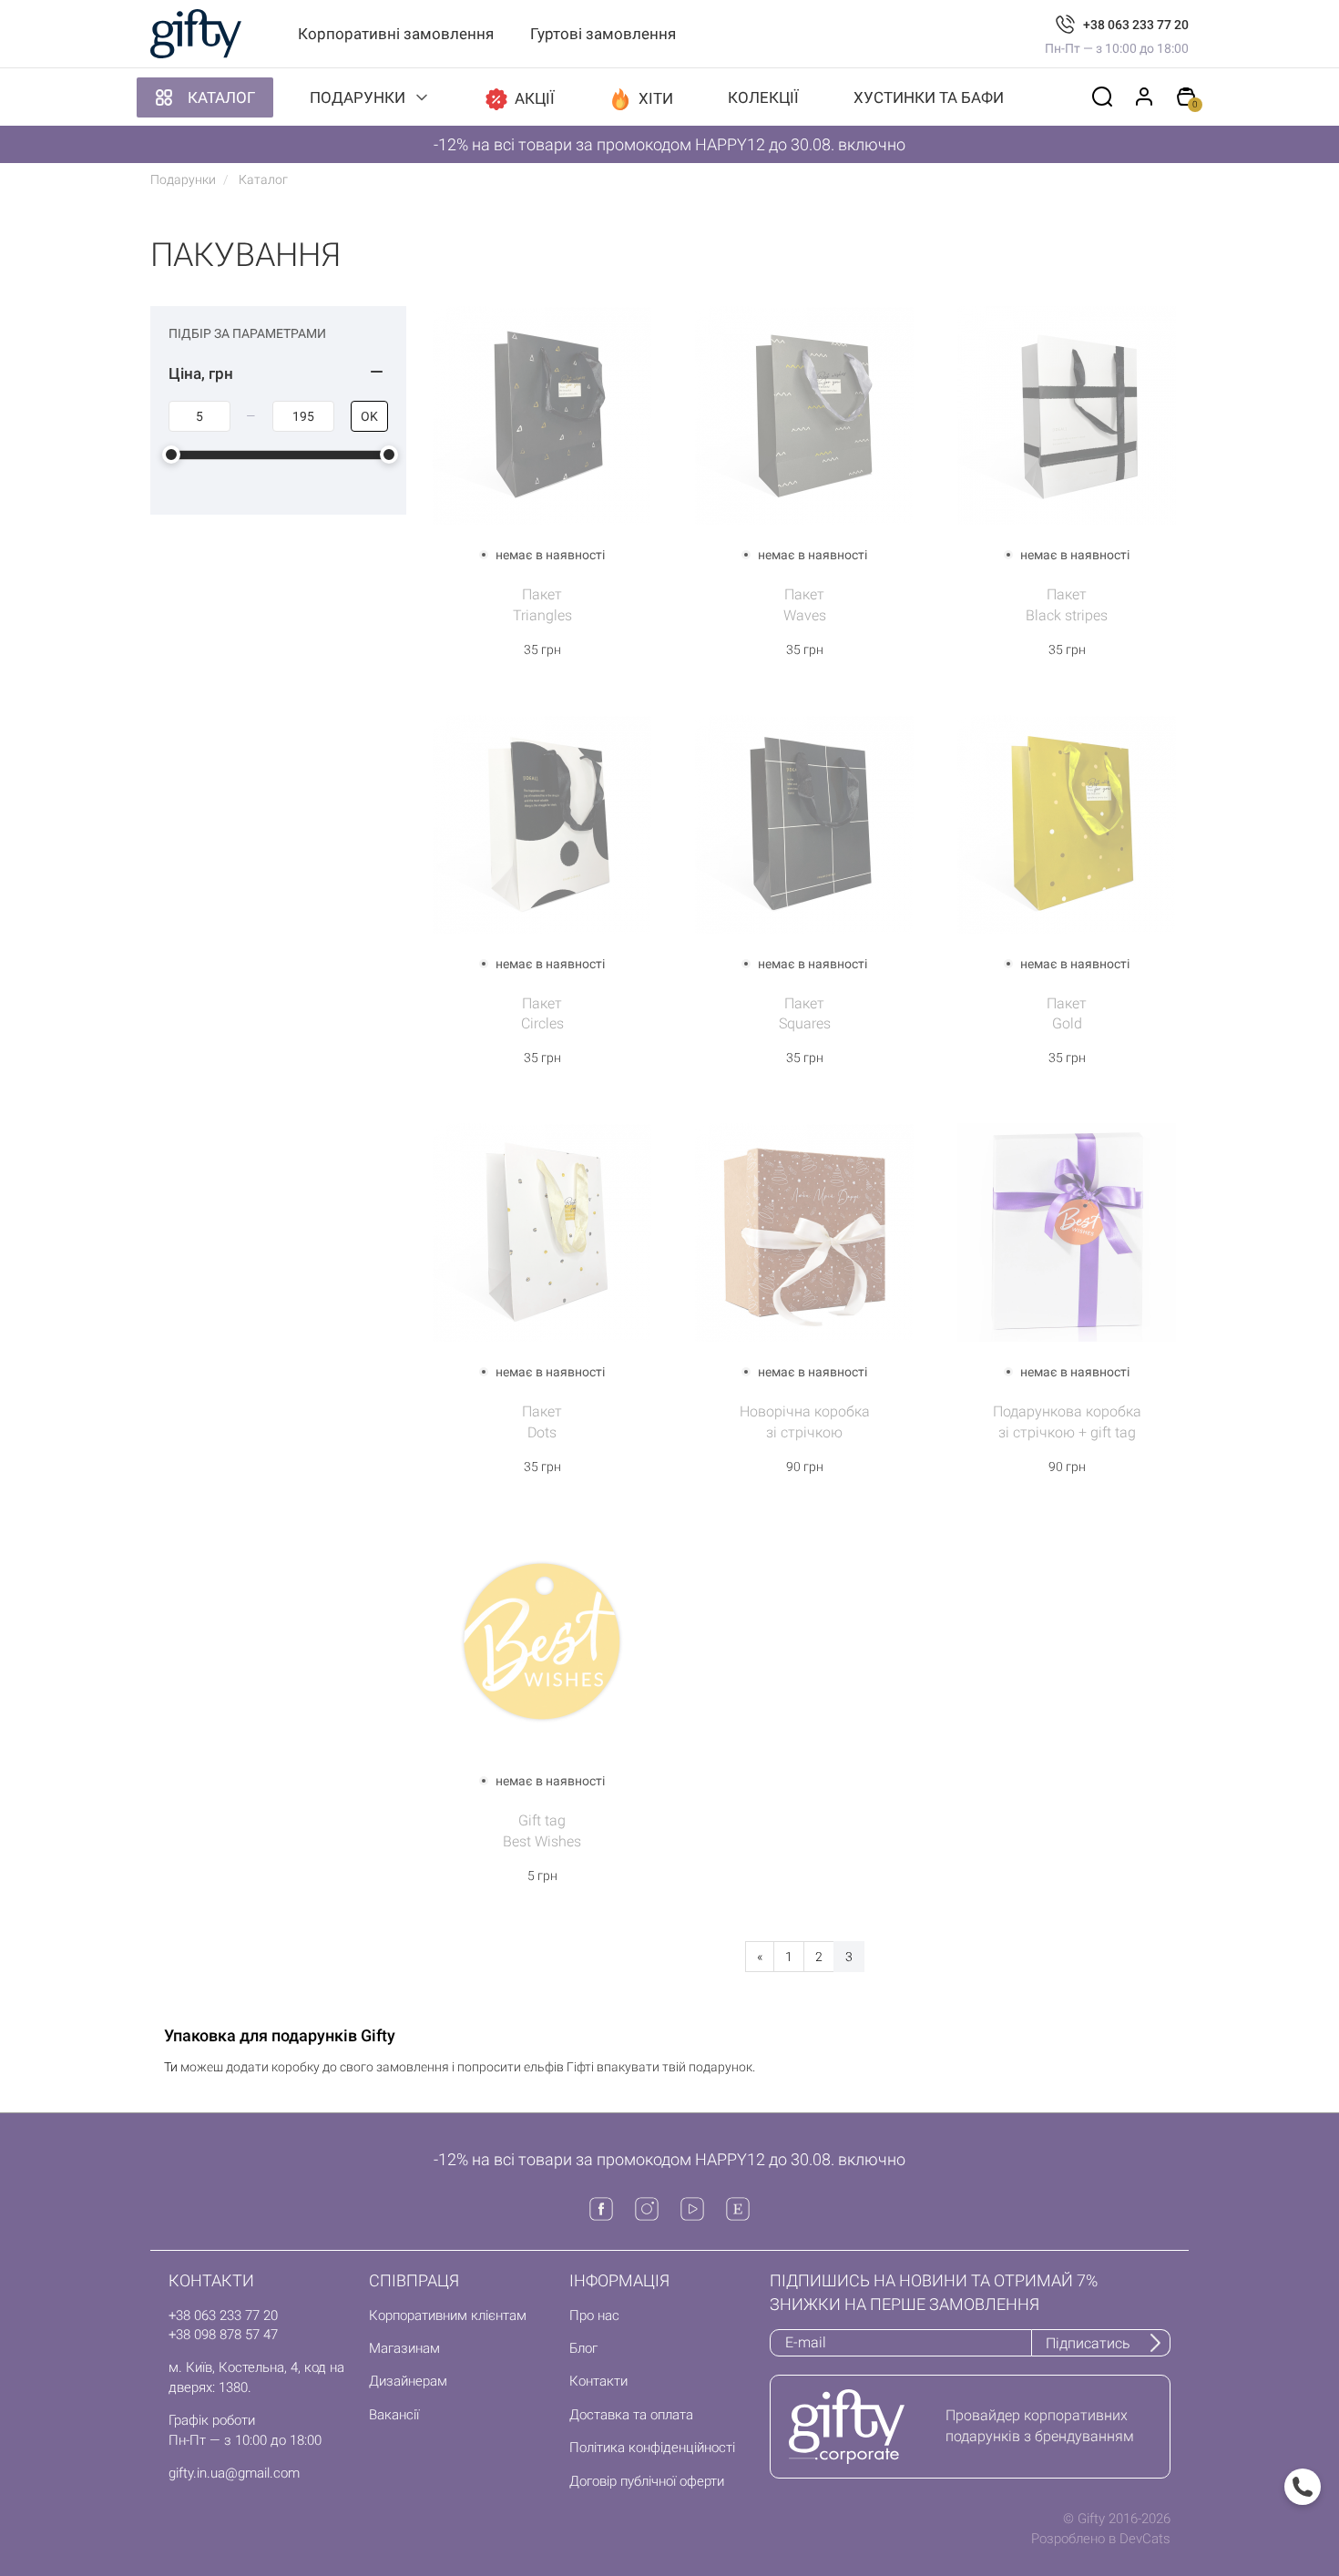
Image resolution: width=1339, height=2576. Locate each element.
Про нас (594, 2315)
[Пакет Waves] (804, 414)
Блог (583, 2348)
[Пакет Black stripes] (1067, 414)
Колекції (763, 97)
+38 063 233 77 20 (1136, 25)
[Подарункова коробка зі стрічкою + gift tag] (1067, 1232)
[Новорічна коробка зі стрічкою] (804, 1232)
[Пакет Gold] (1067, 823)
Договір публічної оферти (647, 2481)
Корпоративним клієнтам (448, 2315)
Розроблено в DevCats (1101, 2539)
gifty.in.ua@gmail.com (234, 2473)
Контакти (598, 2381)
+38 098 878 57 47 (223, 2335)
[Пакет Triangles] (542, 414)
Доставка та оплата (631, 2415)
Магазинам (404, 2348)
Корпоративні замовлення (396, 34)
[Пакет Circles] (542, 823)
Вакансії (394, 2415)
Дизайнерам (408, 2381)
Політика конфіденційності (652, 2448)
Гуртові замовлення (603, 34)
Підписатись (1088, 2343)
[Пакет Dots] (542, 1232)
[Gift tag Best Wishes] (542, 1641)
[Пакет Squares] (804, 823)
